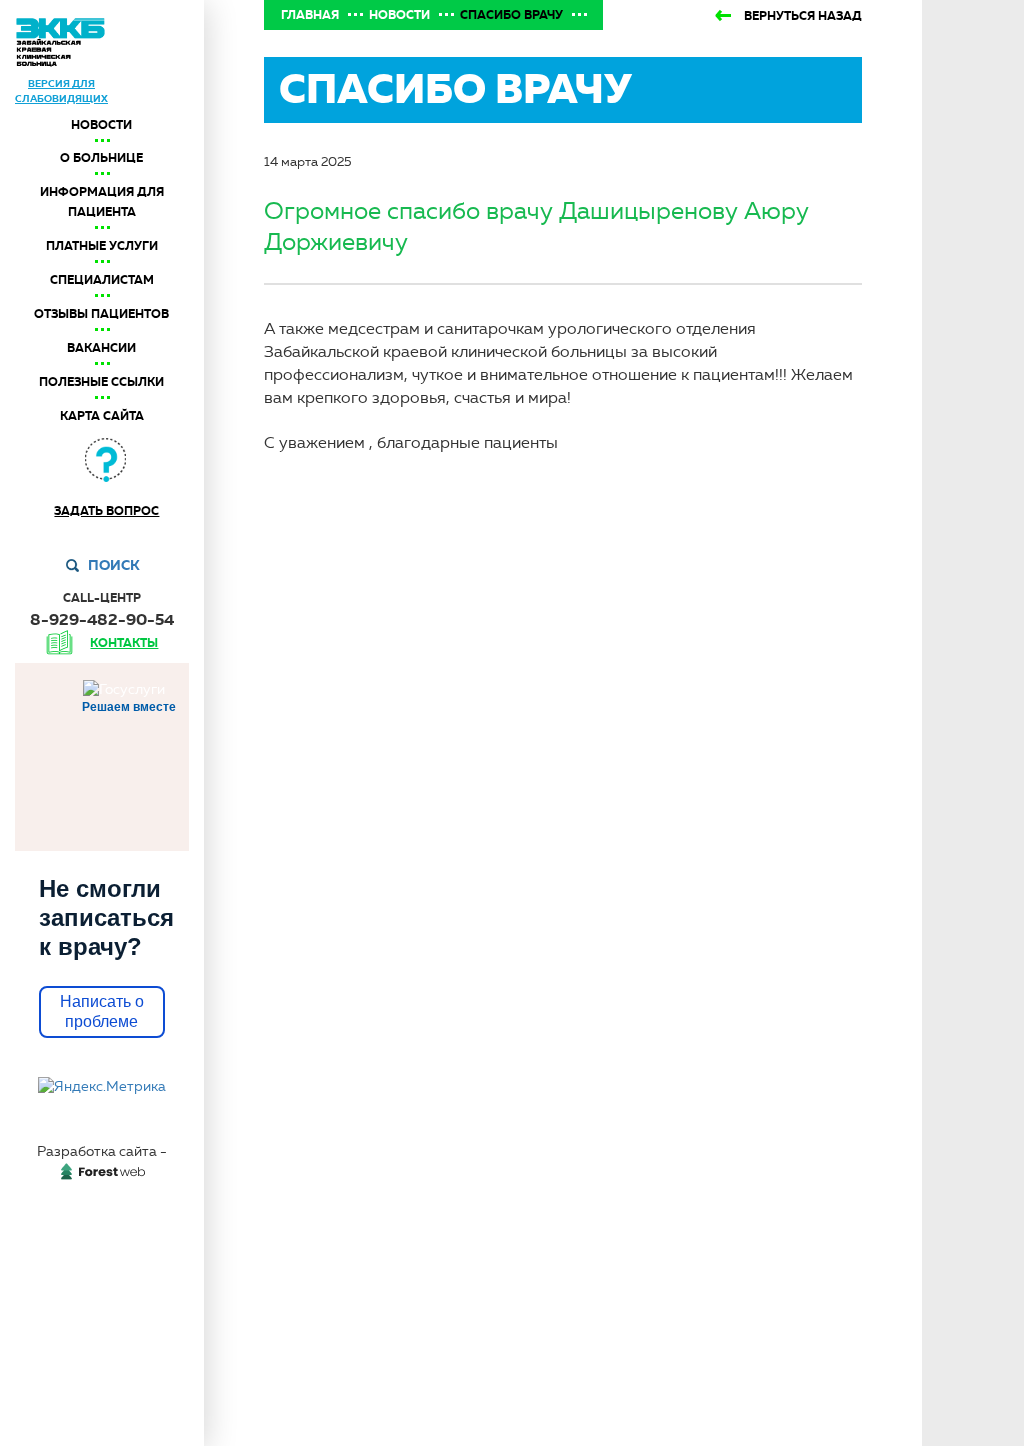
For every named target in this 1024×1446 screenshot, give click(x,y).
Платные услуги (102, 246)
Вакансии (101, 348)
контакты (124, 643)
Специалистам (102, 280)
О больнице (101, 158)
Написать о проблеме (102, 1011)
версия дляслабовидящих (61, 90)
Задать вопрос (106, 511)
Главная (310, 15)
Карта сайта (102, 416)
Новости (101, 125)
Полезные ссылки (101, 382)
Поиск (114, 565)
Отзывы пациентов (101, 314)
